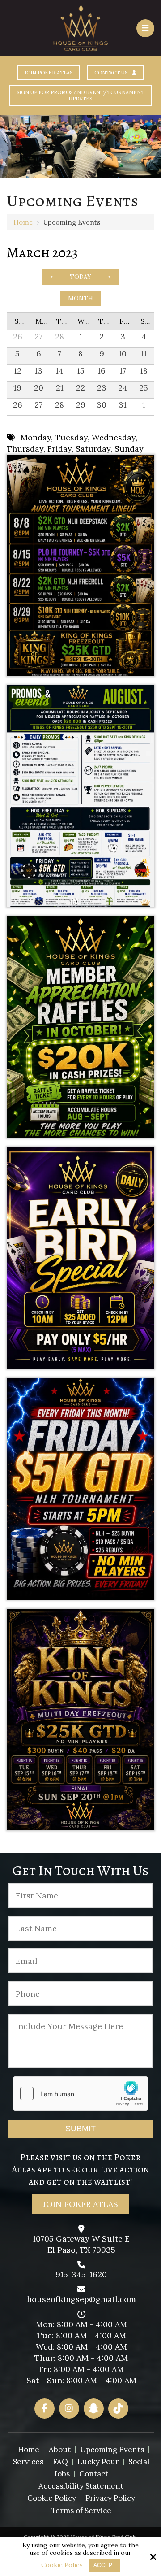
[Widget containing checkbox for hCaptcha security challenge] (80, 2094)
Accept (104, 2565)
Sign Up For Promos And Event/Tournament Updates (80, 96)
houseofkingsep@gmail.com (81, 2299)
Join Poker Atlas (49, 73)
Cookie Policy (62, 2565)
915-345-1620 (81, 2274)
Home (23, 222)
